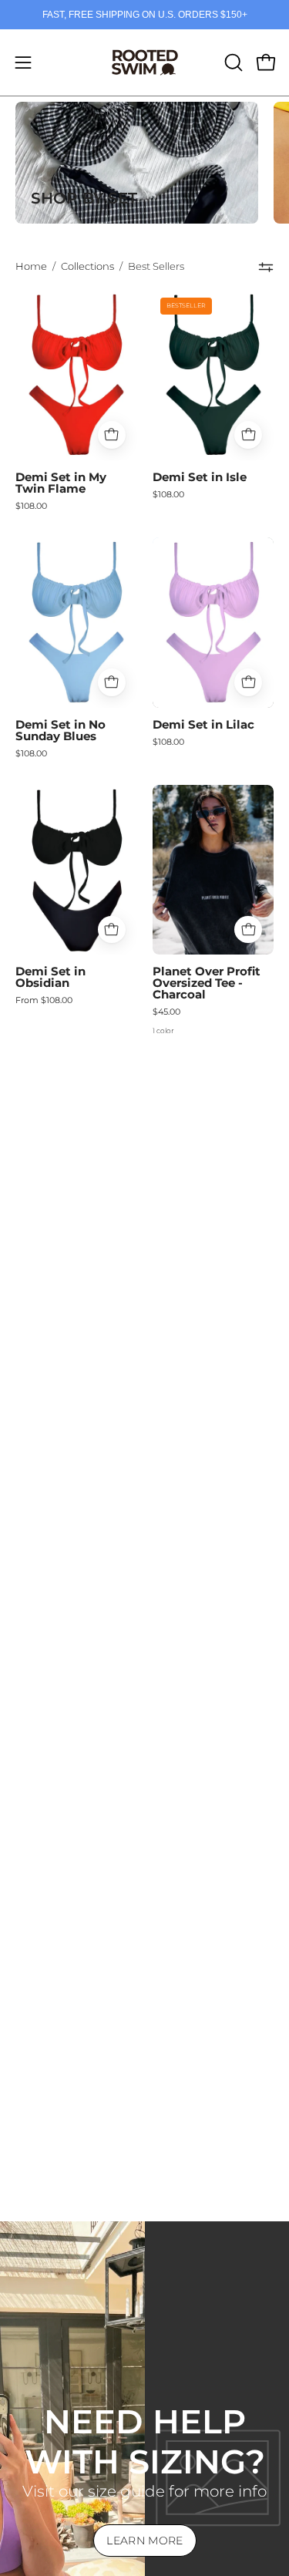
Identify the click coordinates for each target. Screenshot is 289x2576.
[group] (144, 15)
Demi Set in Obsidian (50, 978)
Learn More (145, 2541)
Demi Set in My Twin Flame (61, 483)
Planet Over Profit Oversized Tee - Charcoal (207, 983)
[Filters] (266, 267)
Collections (87, 266)
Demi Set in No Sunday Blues (60, 731)
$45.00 (166, 1012)
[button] (232, 62)
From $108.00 (44, 1000)
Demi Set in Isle (200, 478)
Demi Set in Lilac (203, 725)
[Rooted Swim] (145, 62)
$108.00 (31, 506)
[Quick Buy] (112, 435)
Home (31, 266)
